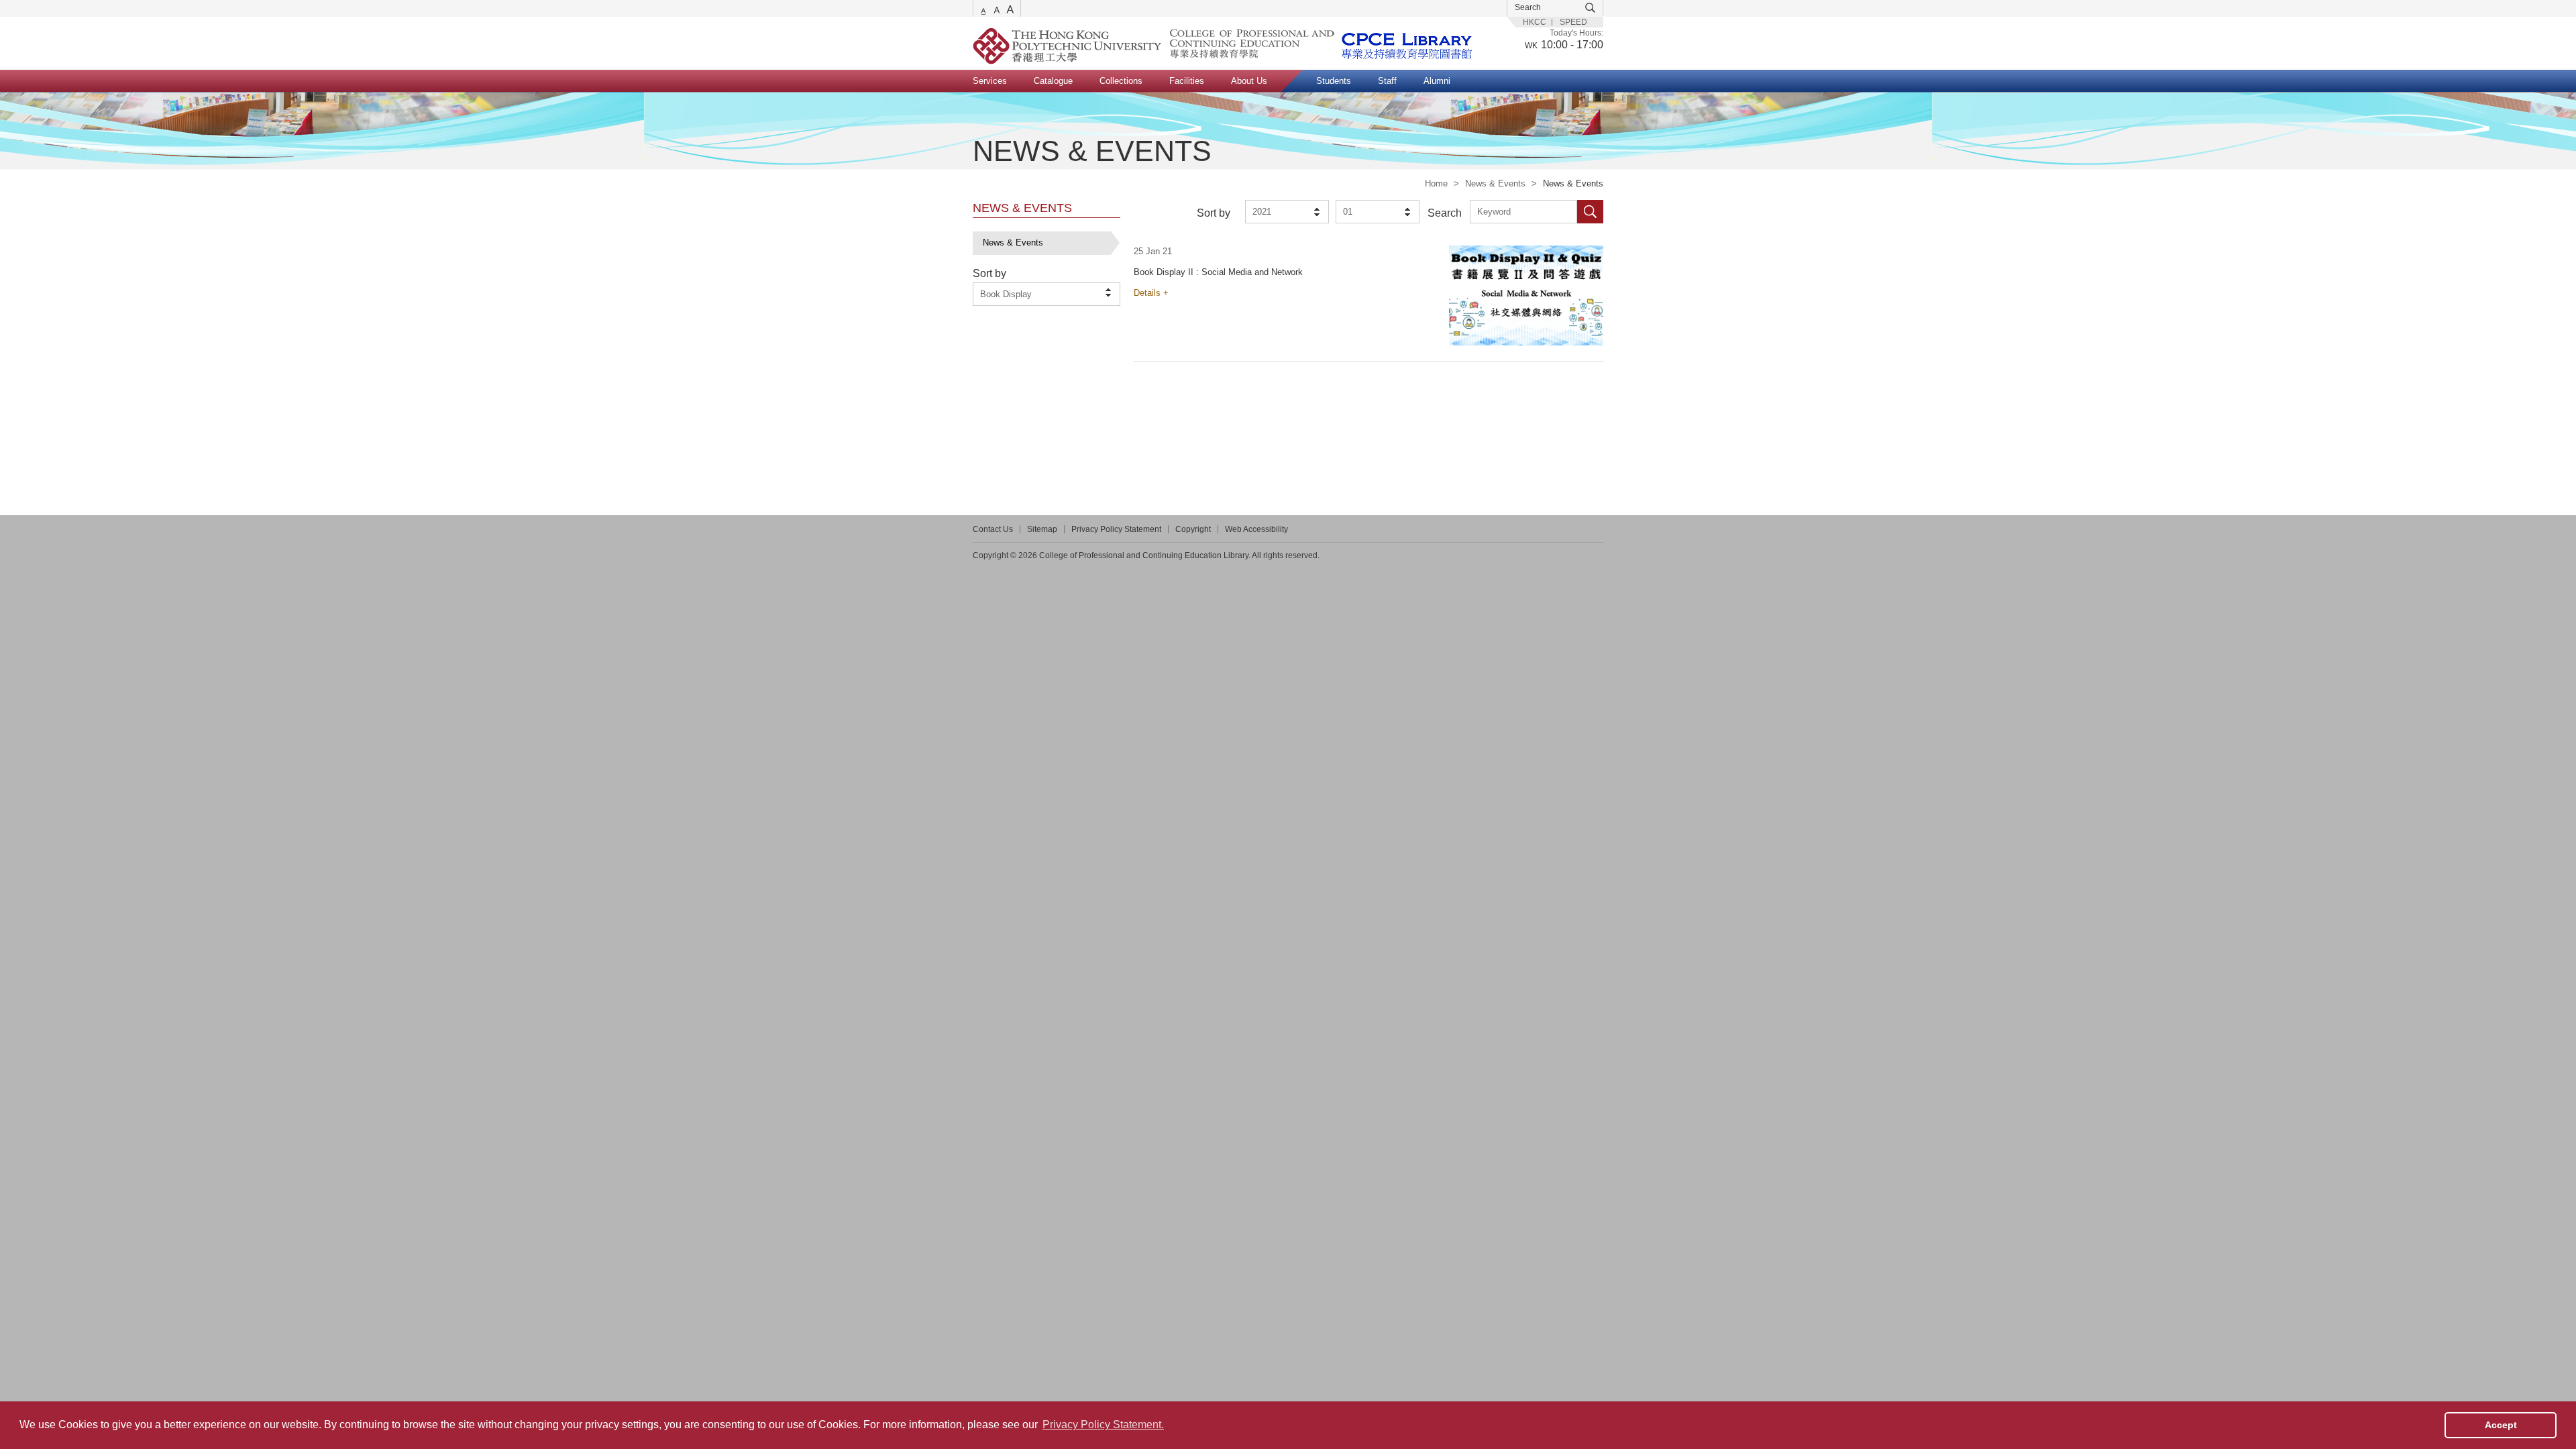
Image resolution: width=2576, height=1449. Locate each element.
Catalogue (1053, 81)
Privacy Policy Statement (1116, 529)
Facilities (1187, 81)
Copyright (1193, 529)
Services (990, 81)
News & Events (1495, 183)
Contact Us (993, 529)
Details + (1151, 293)
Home (1436, 183)
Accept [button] (2501, 1425)
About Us (1249, 81)
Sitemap (1042, 529)
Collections (1121, 81)
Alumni (1437, 81)
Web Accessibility (1256, 529)
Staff (1387, 81)
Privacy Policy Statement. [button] (1103, 1425)
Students (1334, 81)
